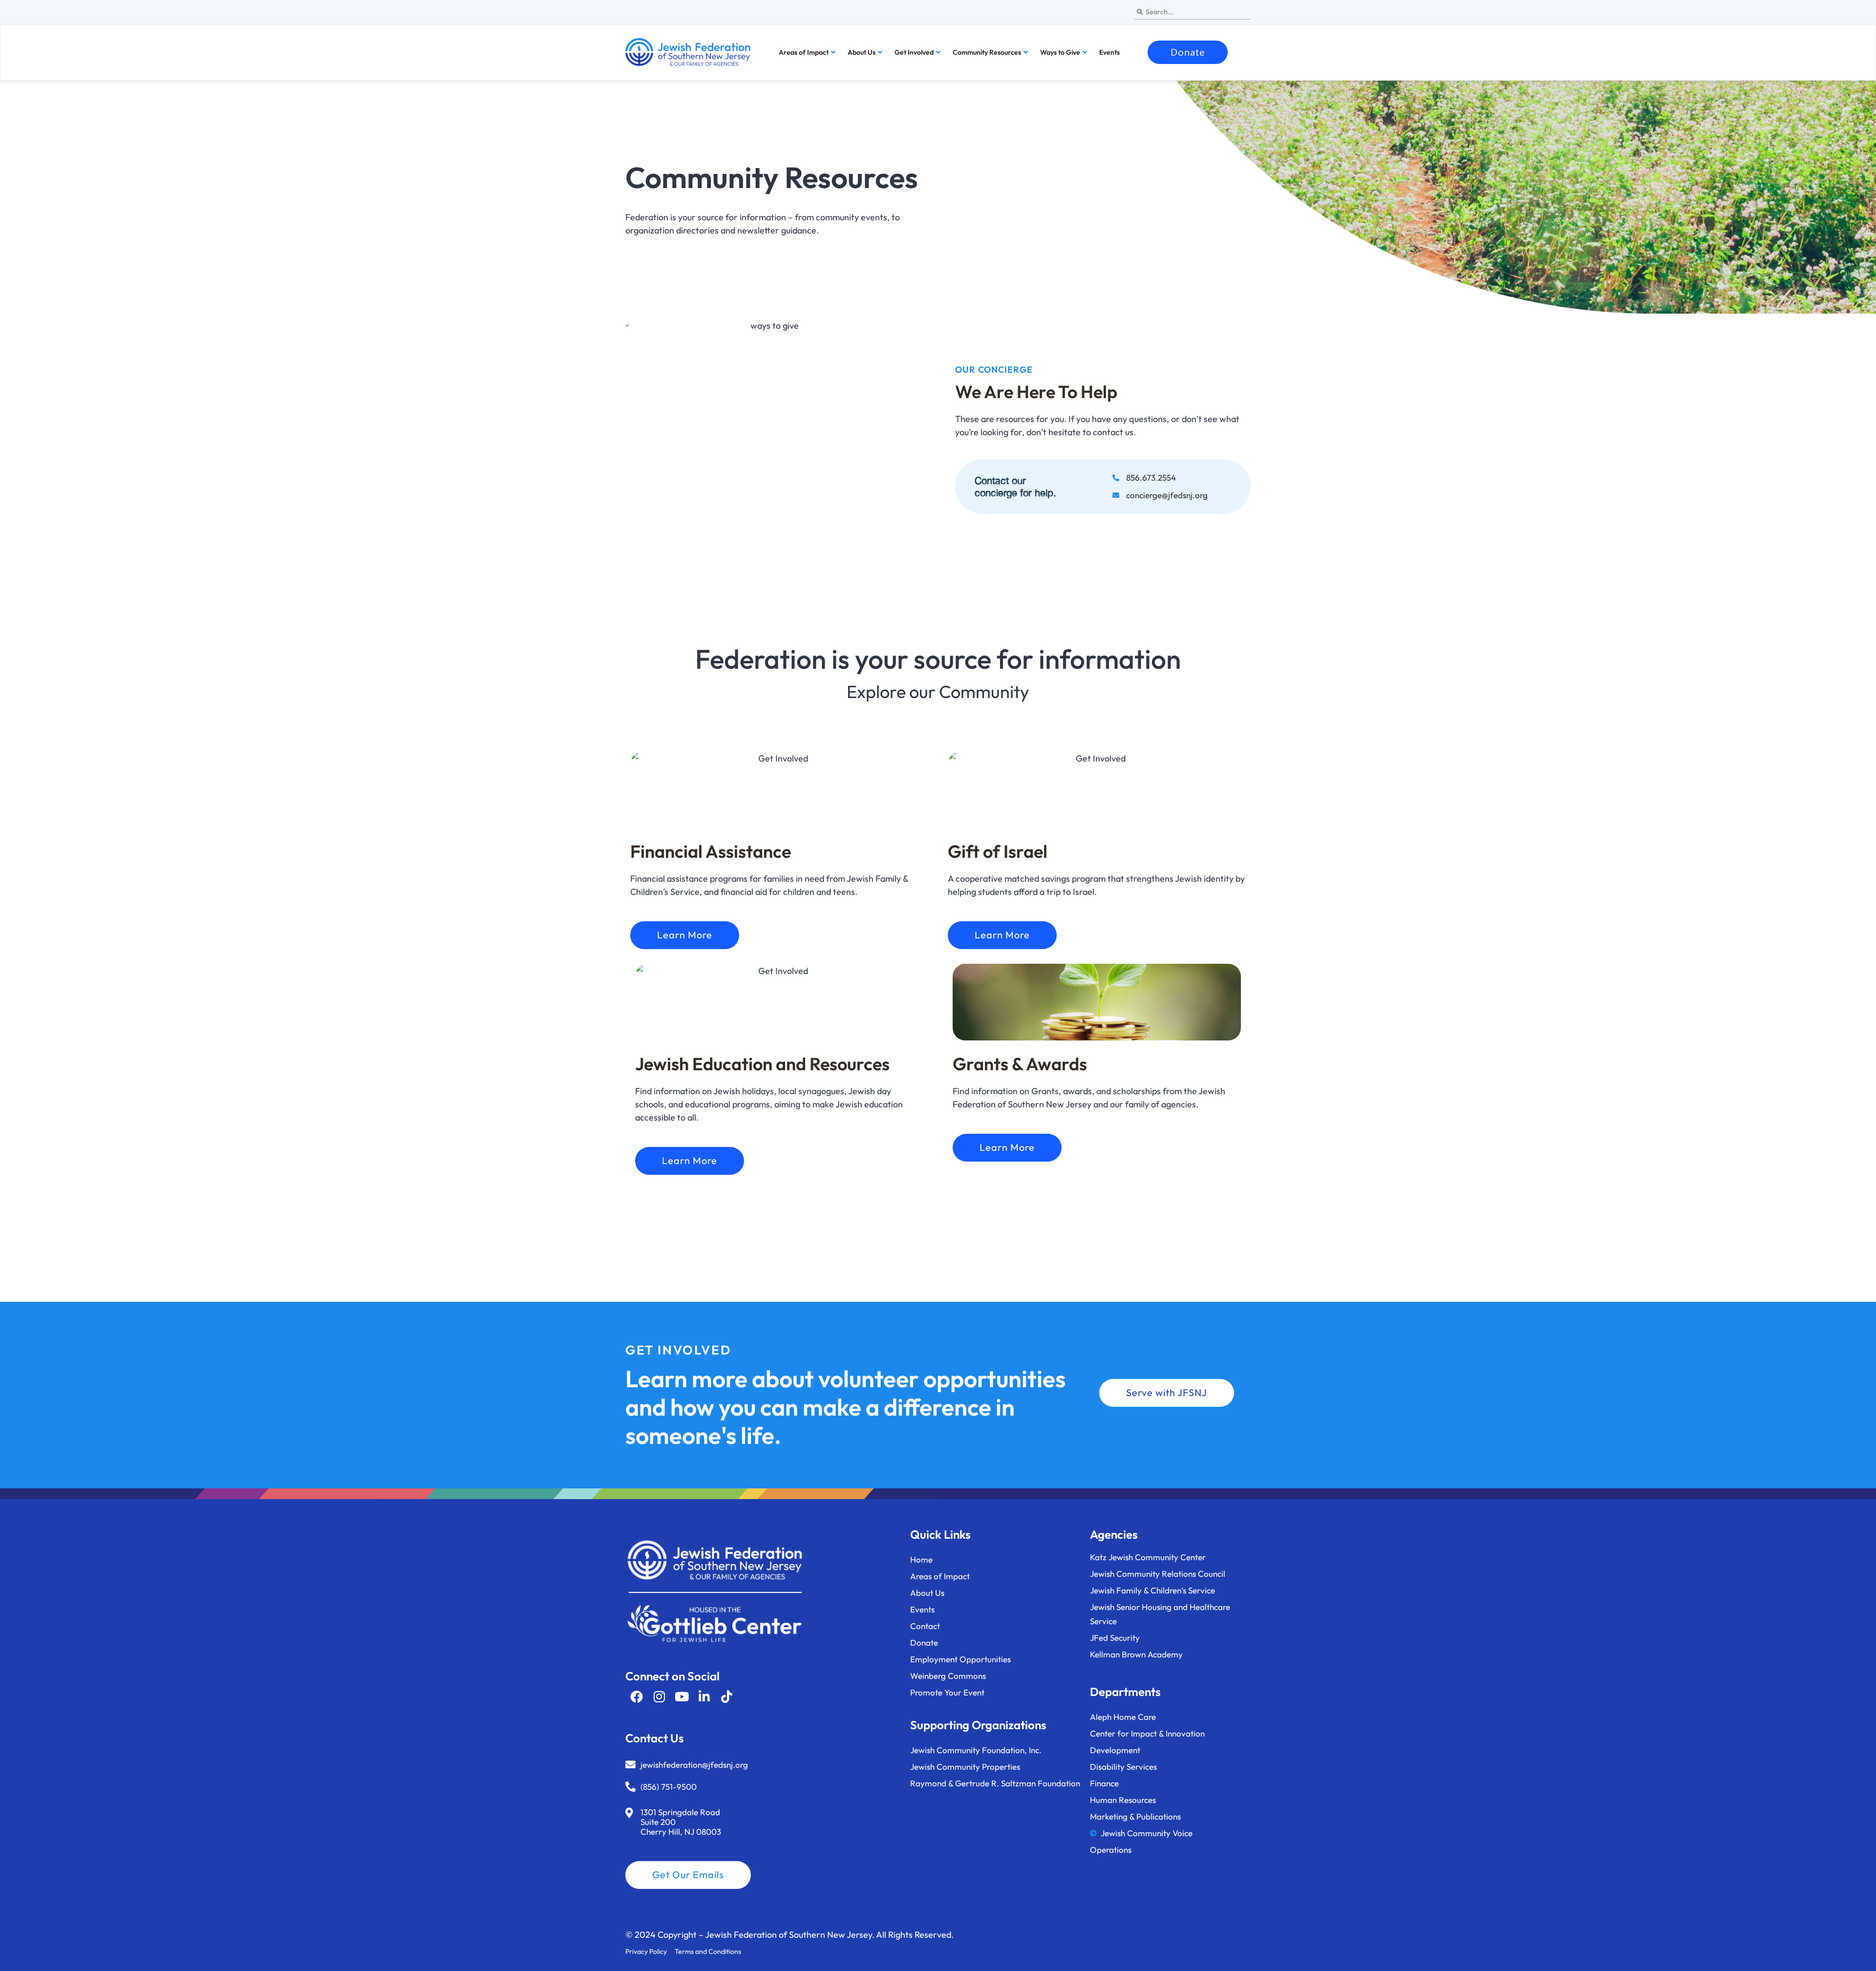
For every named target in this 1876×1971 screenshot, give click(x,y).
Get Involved (914, 52)
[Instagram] (659, 1696)
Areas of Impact (804, 52)
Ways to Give (1060, 52)
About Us (862, 52)
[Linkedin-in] (704, 1696)
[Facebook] (637, 1696)
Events (1109, 52)
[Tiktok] (726, 1696)
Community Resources (987, 52)
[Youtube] (682, 1696)
